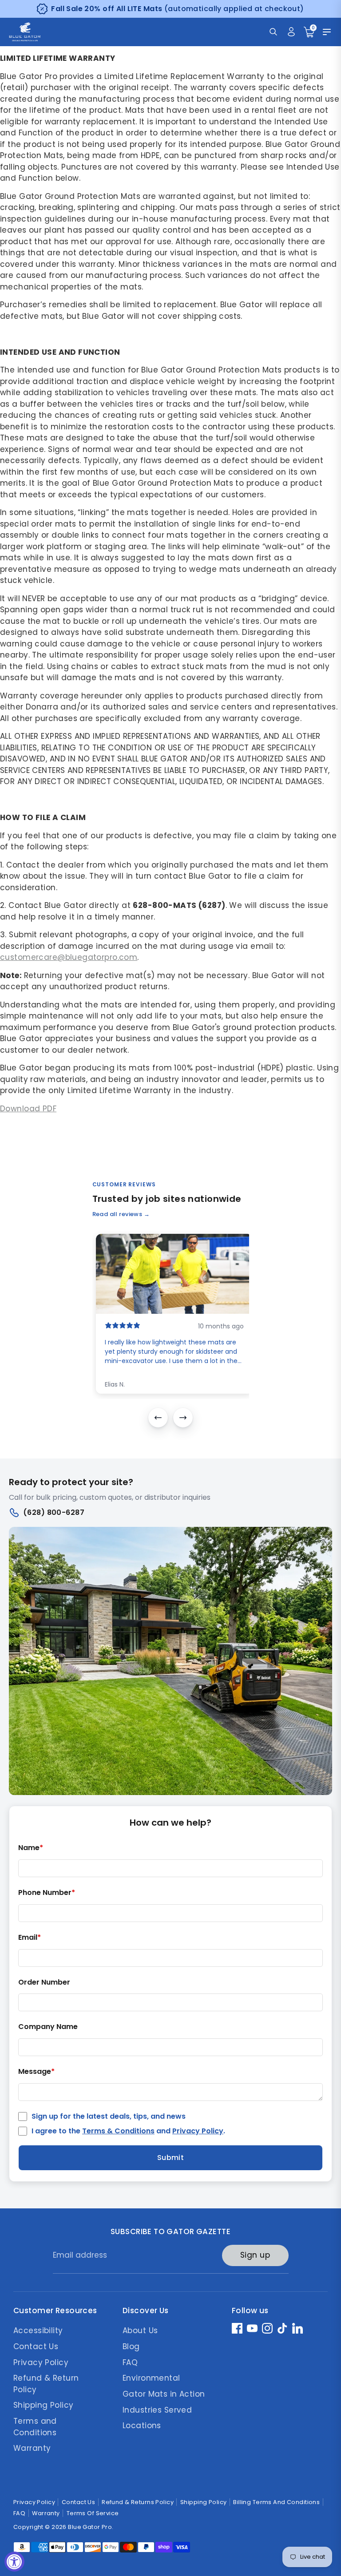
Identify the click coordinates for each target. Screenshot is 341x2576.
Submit (171, 2158)
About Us (140, 2330)
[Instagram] (267, 2328)
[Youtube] (252, 2328)
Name (31, 1848)
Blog (131, 2346)
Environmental (151, 2378)
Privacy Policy (198, 2131)
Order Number (44, 1983)
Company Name (48, 2027)
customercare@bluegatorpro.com (69, 957)
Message (36, 2072)
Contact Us (36, 2346)
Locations (142, 2425)
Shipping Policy (43, 2405)
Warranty (32, 2448)
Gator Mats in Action (164, 2394)
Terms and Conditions (35, 2427)
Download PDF (28, 1109)
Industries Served (157, 2410)
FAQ (130, 2362)
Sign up (255, 2255)
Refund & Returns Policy (138, 2502)
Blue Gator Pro (90, 2527)
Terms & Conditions (118, 2131)
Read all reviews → (121, 1214)
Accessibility (38, 2330)
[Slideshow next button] (183, 1418)
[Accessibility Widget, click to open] (14, 2562)
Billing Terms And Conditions (276, 2502)
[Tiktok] (282, 2328)
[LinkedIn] (297, 2328)
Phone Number (47, 1893)
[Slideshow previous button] (158, 1418)
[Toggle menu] (327, 32)
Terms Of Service (93, 2513)
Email (30, 1938)
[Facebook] (237, 2328)
